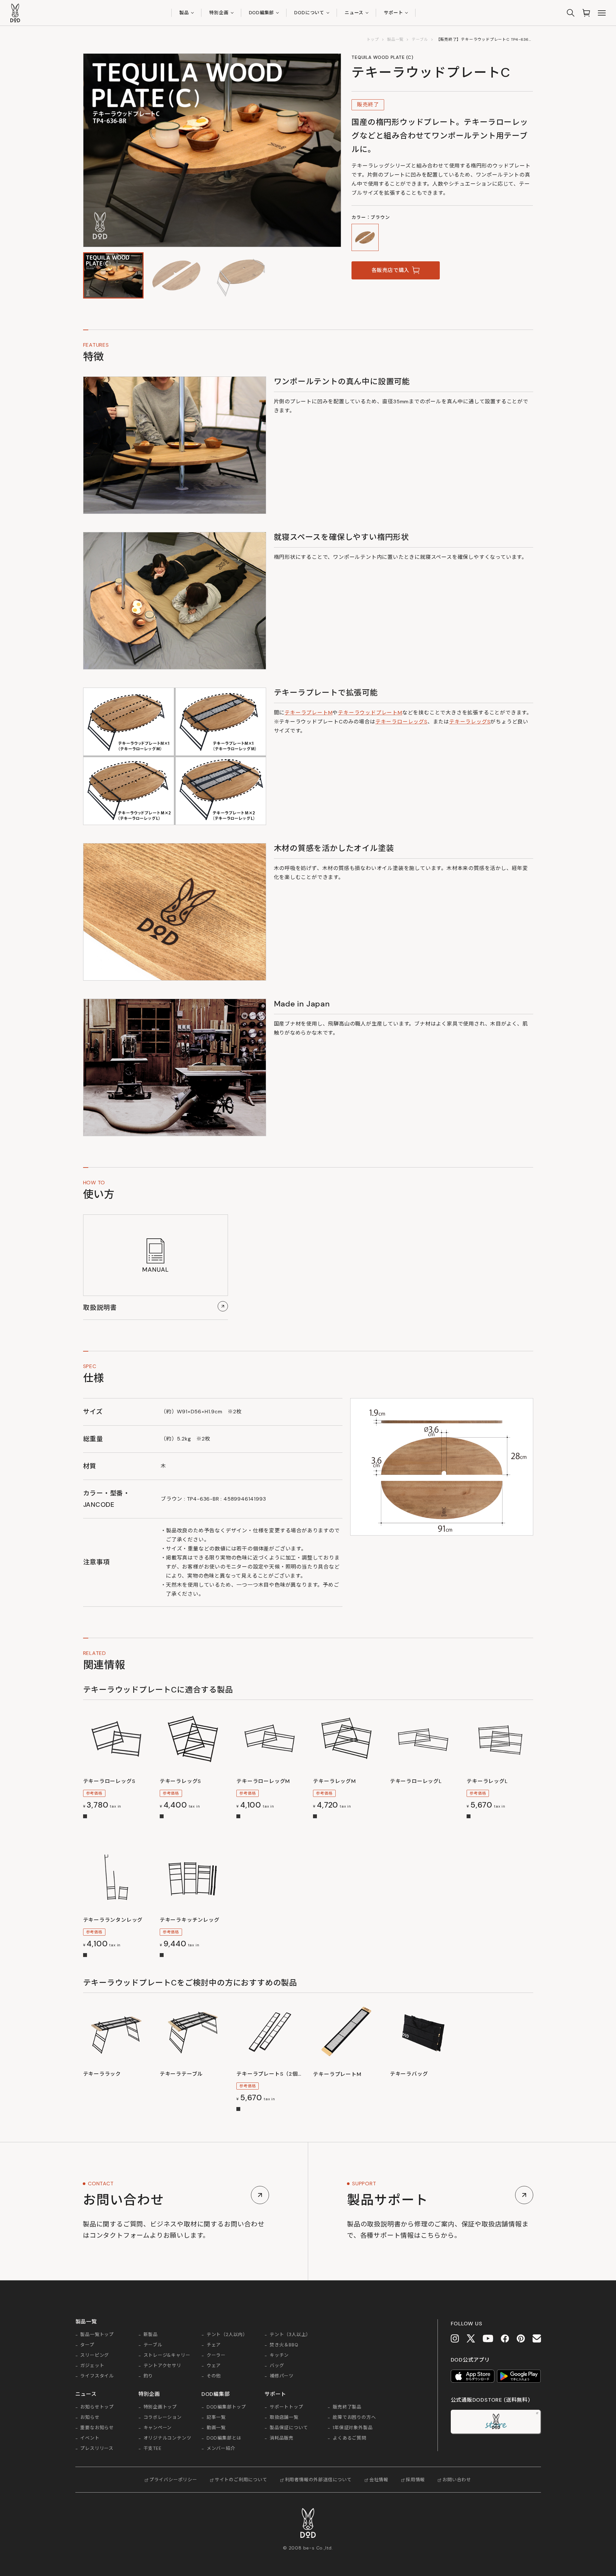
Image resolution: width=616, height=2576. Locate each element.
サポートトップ (286, 2407)
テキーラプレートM (308, 713)
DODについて (309, 13)
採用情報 (415, 2480)
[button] (113, 275)
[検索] (571, 13)
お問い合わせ (457, 2480)
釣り (148, 2376)
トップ (373, 39)
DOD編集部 (262, 13)
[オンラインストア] (586, 13)
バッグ (277, 2366)
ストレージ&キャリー (167, 2355)
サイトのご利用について (241, 2480)
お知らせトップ (97, 2407)
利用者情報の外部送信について (318, 2480)
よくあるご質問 (350, 2438)
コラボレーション (163, 2418)
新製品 (151, 2335)
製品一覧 (395, 39)
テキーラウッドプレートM (370, 713)
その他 (214, 2376)
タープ (87, 2345)
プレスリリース (97, 2449)
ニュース (354, 13)
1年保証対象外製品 (353, 2428)
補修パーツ (282, 2376)
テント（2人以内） (227, 2335)
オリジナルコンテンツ (168, 2438)
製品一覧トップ (97, 2335)
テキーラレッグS (470, 722)
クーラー (216, 2355)
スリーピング (95, 2355)
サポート (393, 13)
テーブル (420, 39)
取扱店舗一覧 (284, 2418)
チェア (214, 2345)
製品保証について (289, 2428)
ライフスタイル (97, 2376)
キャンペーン (158, 2428)
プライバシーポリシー (173, 2480)
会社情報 (379, 2480)
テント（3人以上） (290, 2335)
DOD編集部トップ (226, 2407)
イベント (90, 2438)
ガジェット (92, 2366)
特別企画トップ (160, 2407)
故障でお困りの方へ (354, 2418)
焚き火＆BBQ (284, 2345)
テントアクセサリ (162, 2366)
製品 (184, 13)
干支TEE (153, 2449)
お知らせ (90, 2418)
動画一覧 (216, 2428)
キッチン (279, 2355)
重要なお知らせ (97, 2428)
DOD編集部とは (224, 2438)
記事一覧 (216, 2418)
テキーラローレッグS (401, 722)
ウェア (214, 2366)
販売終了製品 (347, 2407)
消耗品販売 (282, 2438)
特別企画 (219, 13)
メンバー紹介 (221, 2449)
